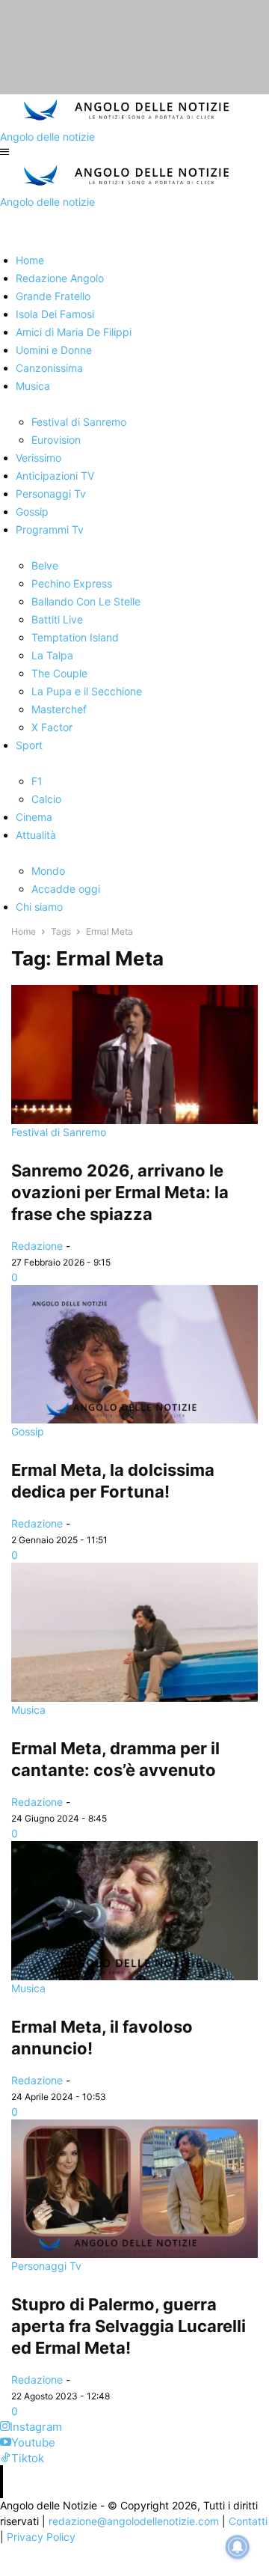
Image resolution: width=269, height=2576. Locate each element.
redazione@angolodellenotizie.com (134, 2521)
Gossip (28, 1431)
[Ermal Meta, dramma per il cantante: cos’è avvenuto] (134, 1632)
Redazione (37, 1246)
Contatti (248, 2521)
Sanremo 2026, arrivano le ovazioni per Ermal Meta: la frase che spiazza (120, 1192)
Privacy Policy (41, 2537)
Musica (28, 1710)
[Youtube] (6, 2442)
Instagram (36, 2427)
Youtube (33, 2442)
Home (24, 931)
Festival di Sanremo (59, 1132)
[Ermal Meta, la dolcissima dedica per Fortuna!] (134, 1355)
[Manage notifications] (238, 2547)
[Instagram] (5, 2427)
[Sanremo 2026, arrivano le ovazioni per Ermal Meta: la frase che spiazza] (134, 1054)
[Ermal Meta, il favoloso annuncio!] (134, 1911)
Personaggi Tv (46, 2266)
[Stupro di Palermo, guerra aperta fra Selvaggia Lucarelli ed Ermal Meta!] (134, 2189)
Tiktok (28, 2458)
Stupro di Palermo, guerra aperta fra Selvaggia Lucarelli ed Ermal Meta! (129, 2326)
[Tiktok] (6, 2458)
